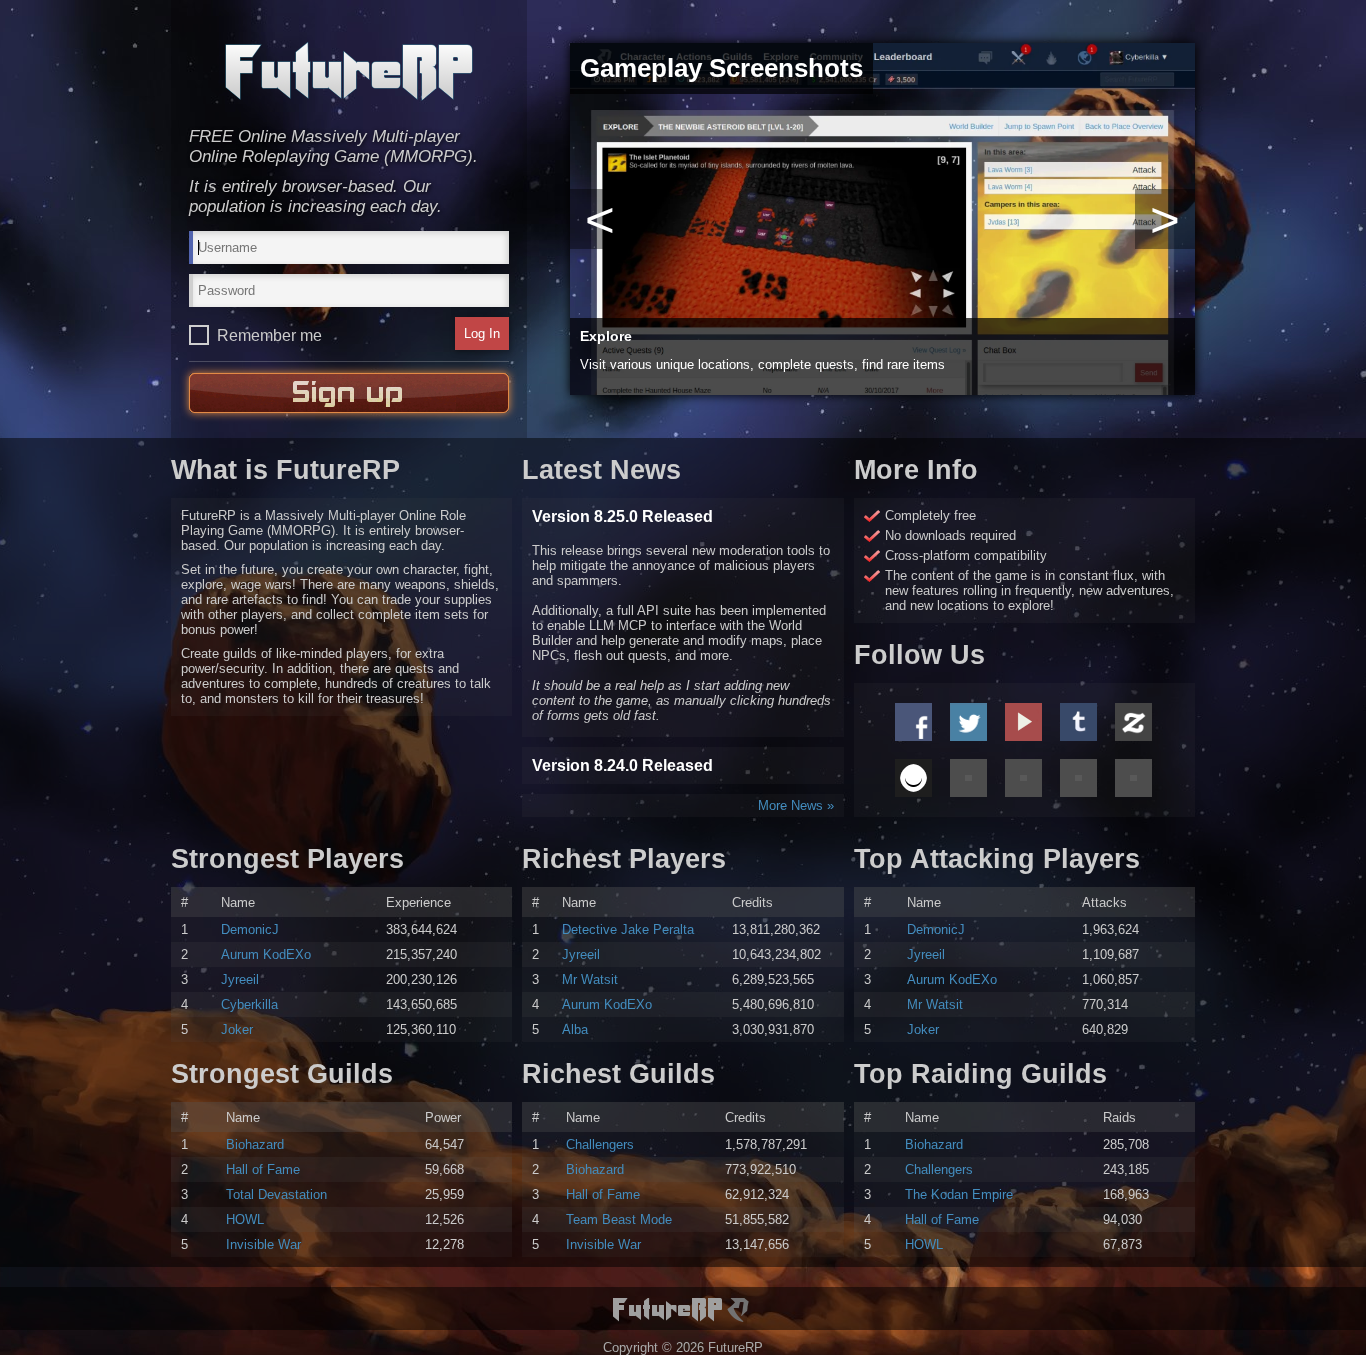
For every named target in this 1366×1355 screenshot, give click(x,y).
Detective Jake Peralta (628, 929)
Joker (237, 1029)
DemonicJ (250, 929)
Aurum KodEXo (266, 954)
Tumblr (1078, 722)
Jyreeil (240, 979)
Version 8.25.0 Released (622, 516)
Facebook (913, 722)
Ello (913, 778)
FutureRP (349, 71)
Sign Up (349, 393)
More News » (796, 805)
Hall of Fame (263, 1169)
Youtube (1023, 722)
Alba (575, 1029)
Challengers (600, 1144)
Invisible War (263, 1244)
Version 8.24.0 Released (622, 765)
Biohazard (255, 1144)
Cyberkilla (249, 1004)
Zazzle (1133, 722)
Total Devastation (276, 1194)
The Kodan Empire (959, 1194)
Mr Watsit (590, 979)
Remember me (269, 335)
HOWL (245, 1219)
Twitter (968, 722)
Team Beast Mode (619, 1219)
